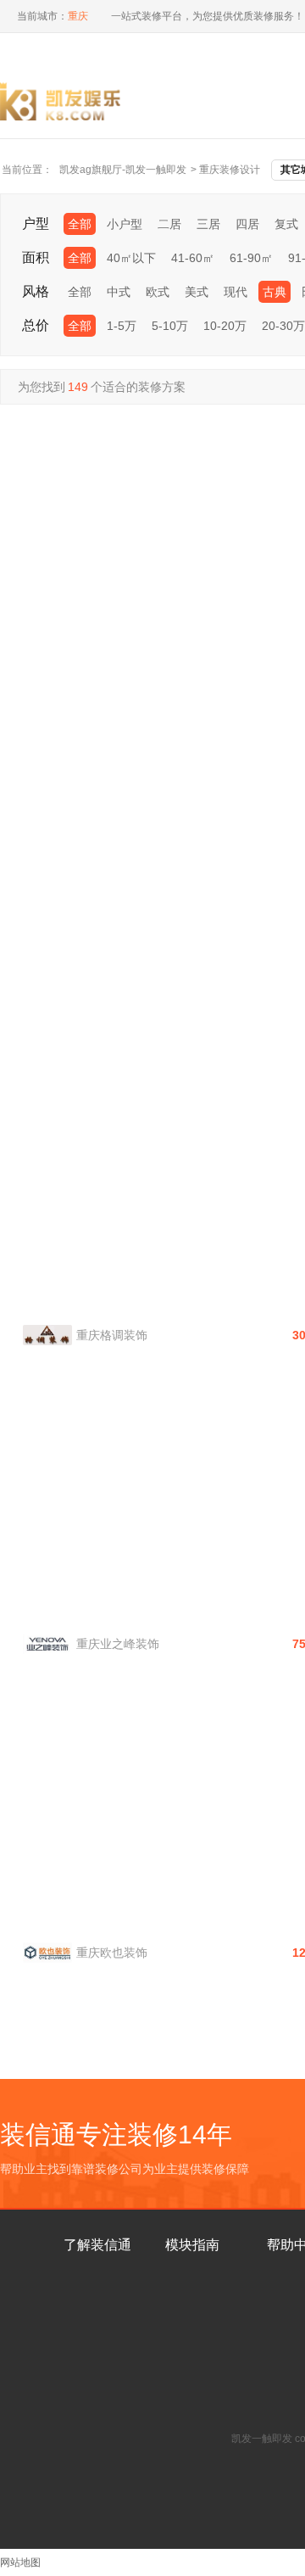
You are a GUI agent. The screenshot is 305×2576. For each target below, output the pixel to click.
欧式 (158, 292)
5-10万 (170, 326)
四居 (247, 224)
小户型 (125, 224)
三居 (208, 224)
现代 (236, 292)
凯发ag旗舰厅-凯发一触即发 (123, 170)
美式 (197, 292)
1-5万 (122, 326)
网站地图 (20, 2562)
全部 (80, 224)
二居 (169, 224)
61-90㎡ (251, 258)
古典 (274, 292)
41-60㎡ (193, 258)
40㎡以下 (131, 258)
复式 (286, 224)
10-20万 (225, 326)
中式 (119, 292)
